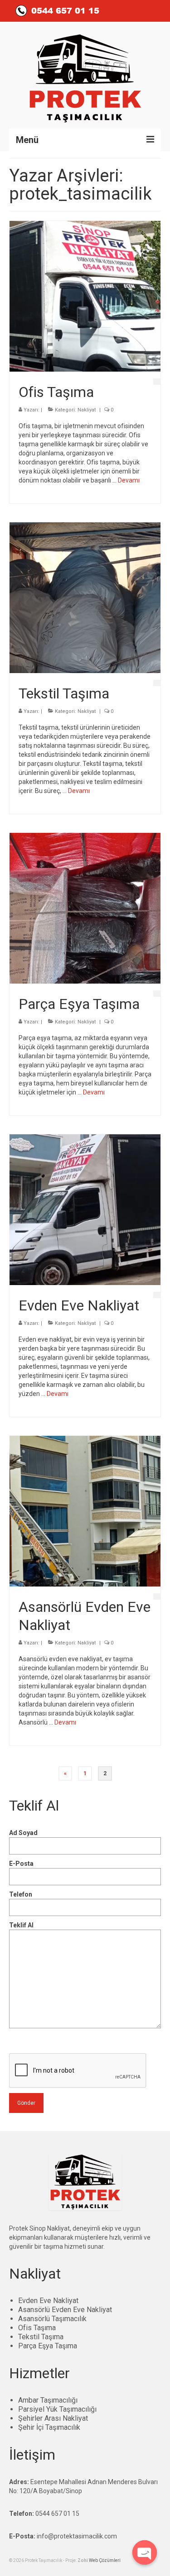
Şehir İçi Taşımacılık (49, 2427)
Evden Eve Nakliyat (48, 2301)
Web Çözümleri (105, 2560)
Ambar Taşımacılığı (48, 2400)
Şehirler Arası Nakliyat (53, 2418)
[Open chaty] (145, 2552)
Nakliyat (87, 410)
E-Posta (21, 1864)
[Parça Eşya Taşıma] (85, 908)
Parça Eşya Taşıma (48, 2346)
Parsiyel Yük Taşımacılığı (57, 2409)
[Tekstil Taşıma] (85, 597)
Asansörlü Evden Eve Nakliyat (65, 2310)
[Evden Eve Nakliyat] (85, 1209)
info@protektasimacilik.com (77, 2536)
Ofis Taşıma (37, 2328)
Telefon (21, 1894)
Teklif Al (21, 1925)
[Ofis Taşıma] (85, 296)
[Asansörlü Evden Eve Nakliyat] (85, 1510)
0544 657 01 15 (57, 2514)
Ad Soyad (23, 1833)
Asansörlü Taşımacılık (52, 2319)
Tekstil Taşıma (41, 2337)
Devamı (129, 480)
